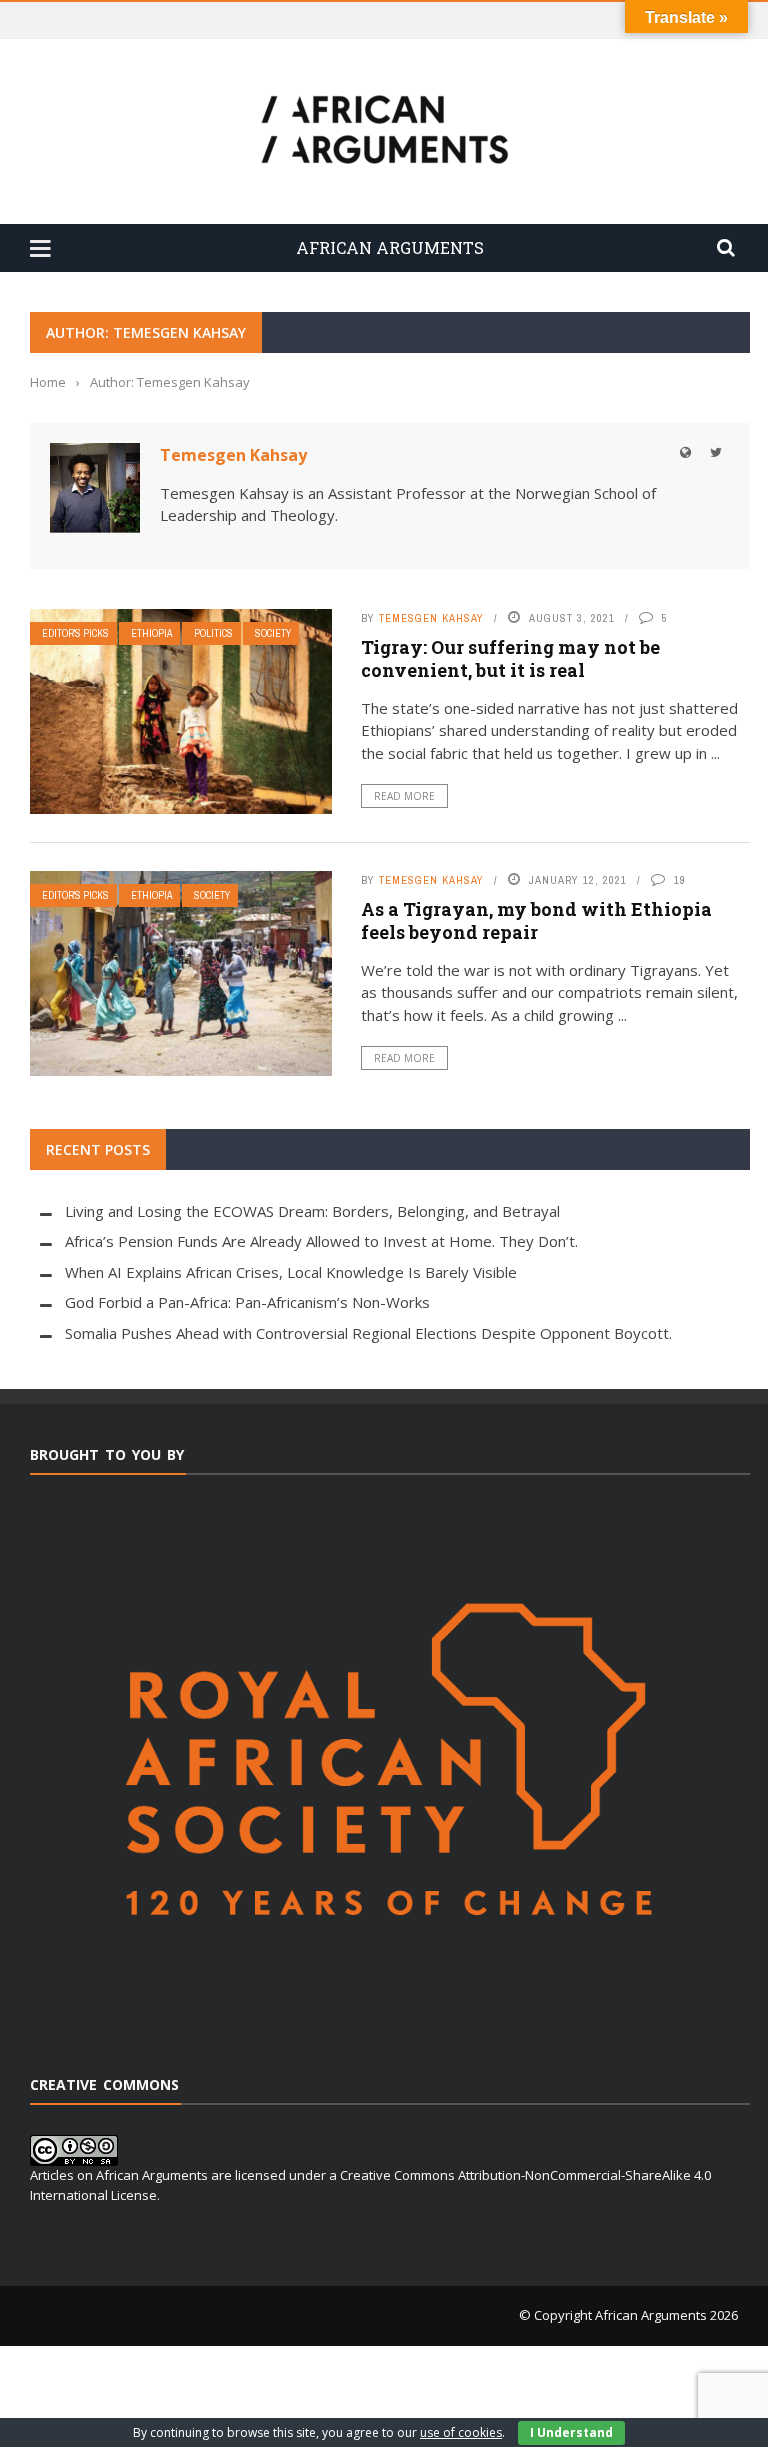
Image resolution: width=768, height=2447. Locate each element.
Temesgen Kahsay (233, 455)
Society (273, 633)
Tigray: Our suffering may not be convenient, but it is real (510, 658)
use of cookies (461, 2432)
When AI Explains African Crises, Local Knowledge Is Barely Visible (291, 1272)
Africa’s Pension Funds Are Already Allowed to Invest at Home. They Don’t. (321, 1241)
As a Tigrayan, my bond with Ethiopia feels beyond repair (536, 920)
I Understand (571, 2432)
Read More (404, 796)
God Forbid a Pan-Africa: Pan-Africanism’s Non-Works (247, 1302)
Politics (213, 633)
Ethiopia (151, 633)
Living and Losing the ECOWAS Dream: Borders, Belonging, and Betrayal (312, 1211)
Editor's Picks (75, 633)
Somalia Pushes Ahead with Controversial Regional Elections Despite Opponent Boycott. (368, 1333)
